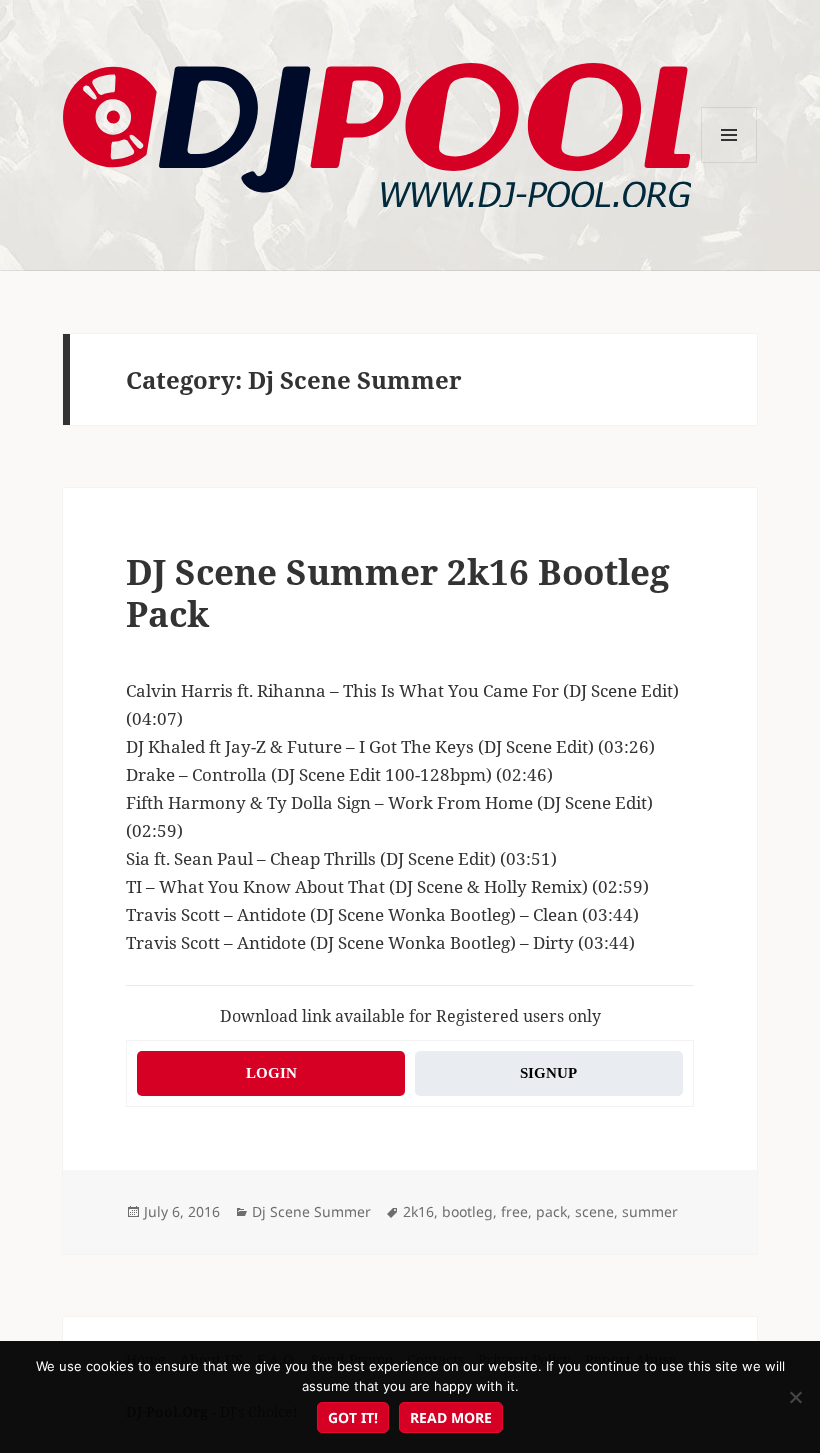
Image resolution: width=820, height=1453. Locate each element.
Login (271, 1073)
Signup (548, 1073)
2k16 (418, 1211)
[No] (795, 1397)
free (514, 1211)
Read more (451, 1417)
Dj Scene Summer (311, 1211)
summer (650, 1211)
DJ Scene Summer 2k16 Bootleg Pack (398, 592)
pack (551, 1211)
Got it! (353, 1417)
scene (594, 1211)
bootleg (467, 1211)
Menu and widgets (729, 162)
